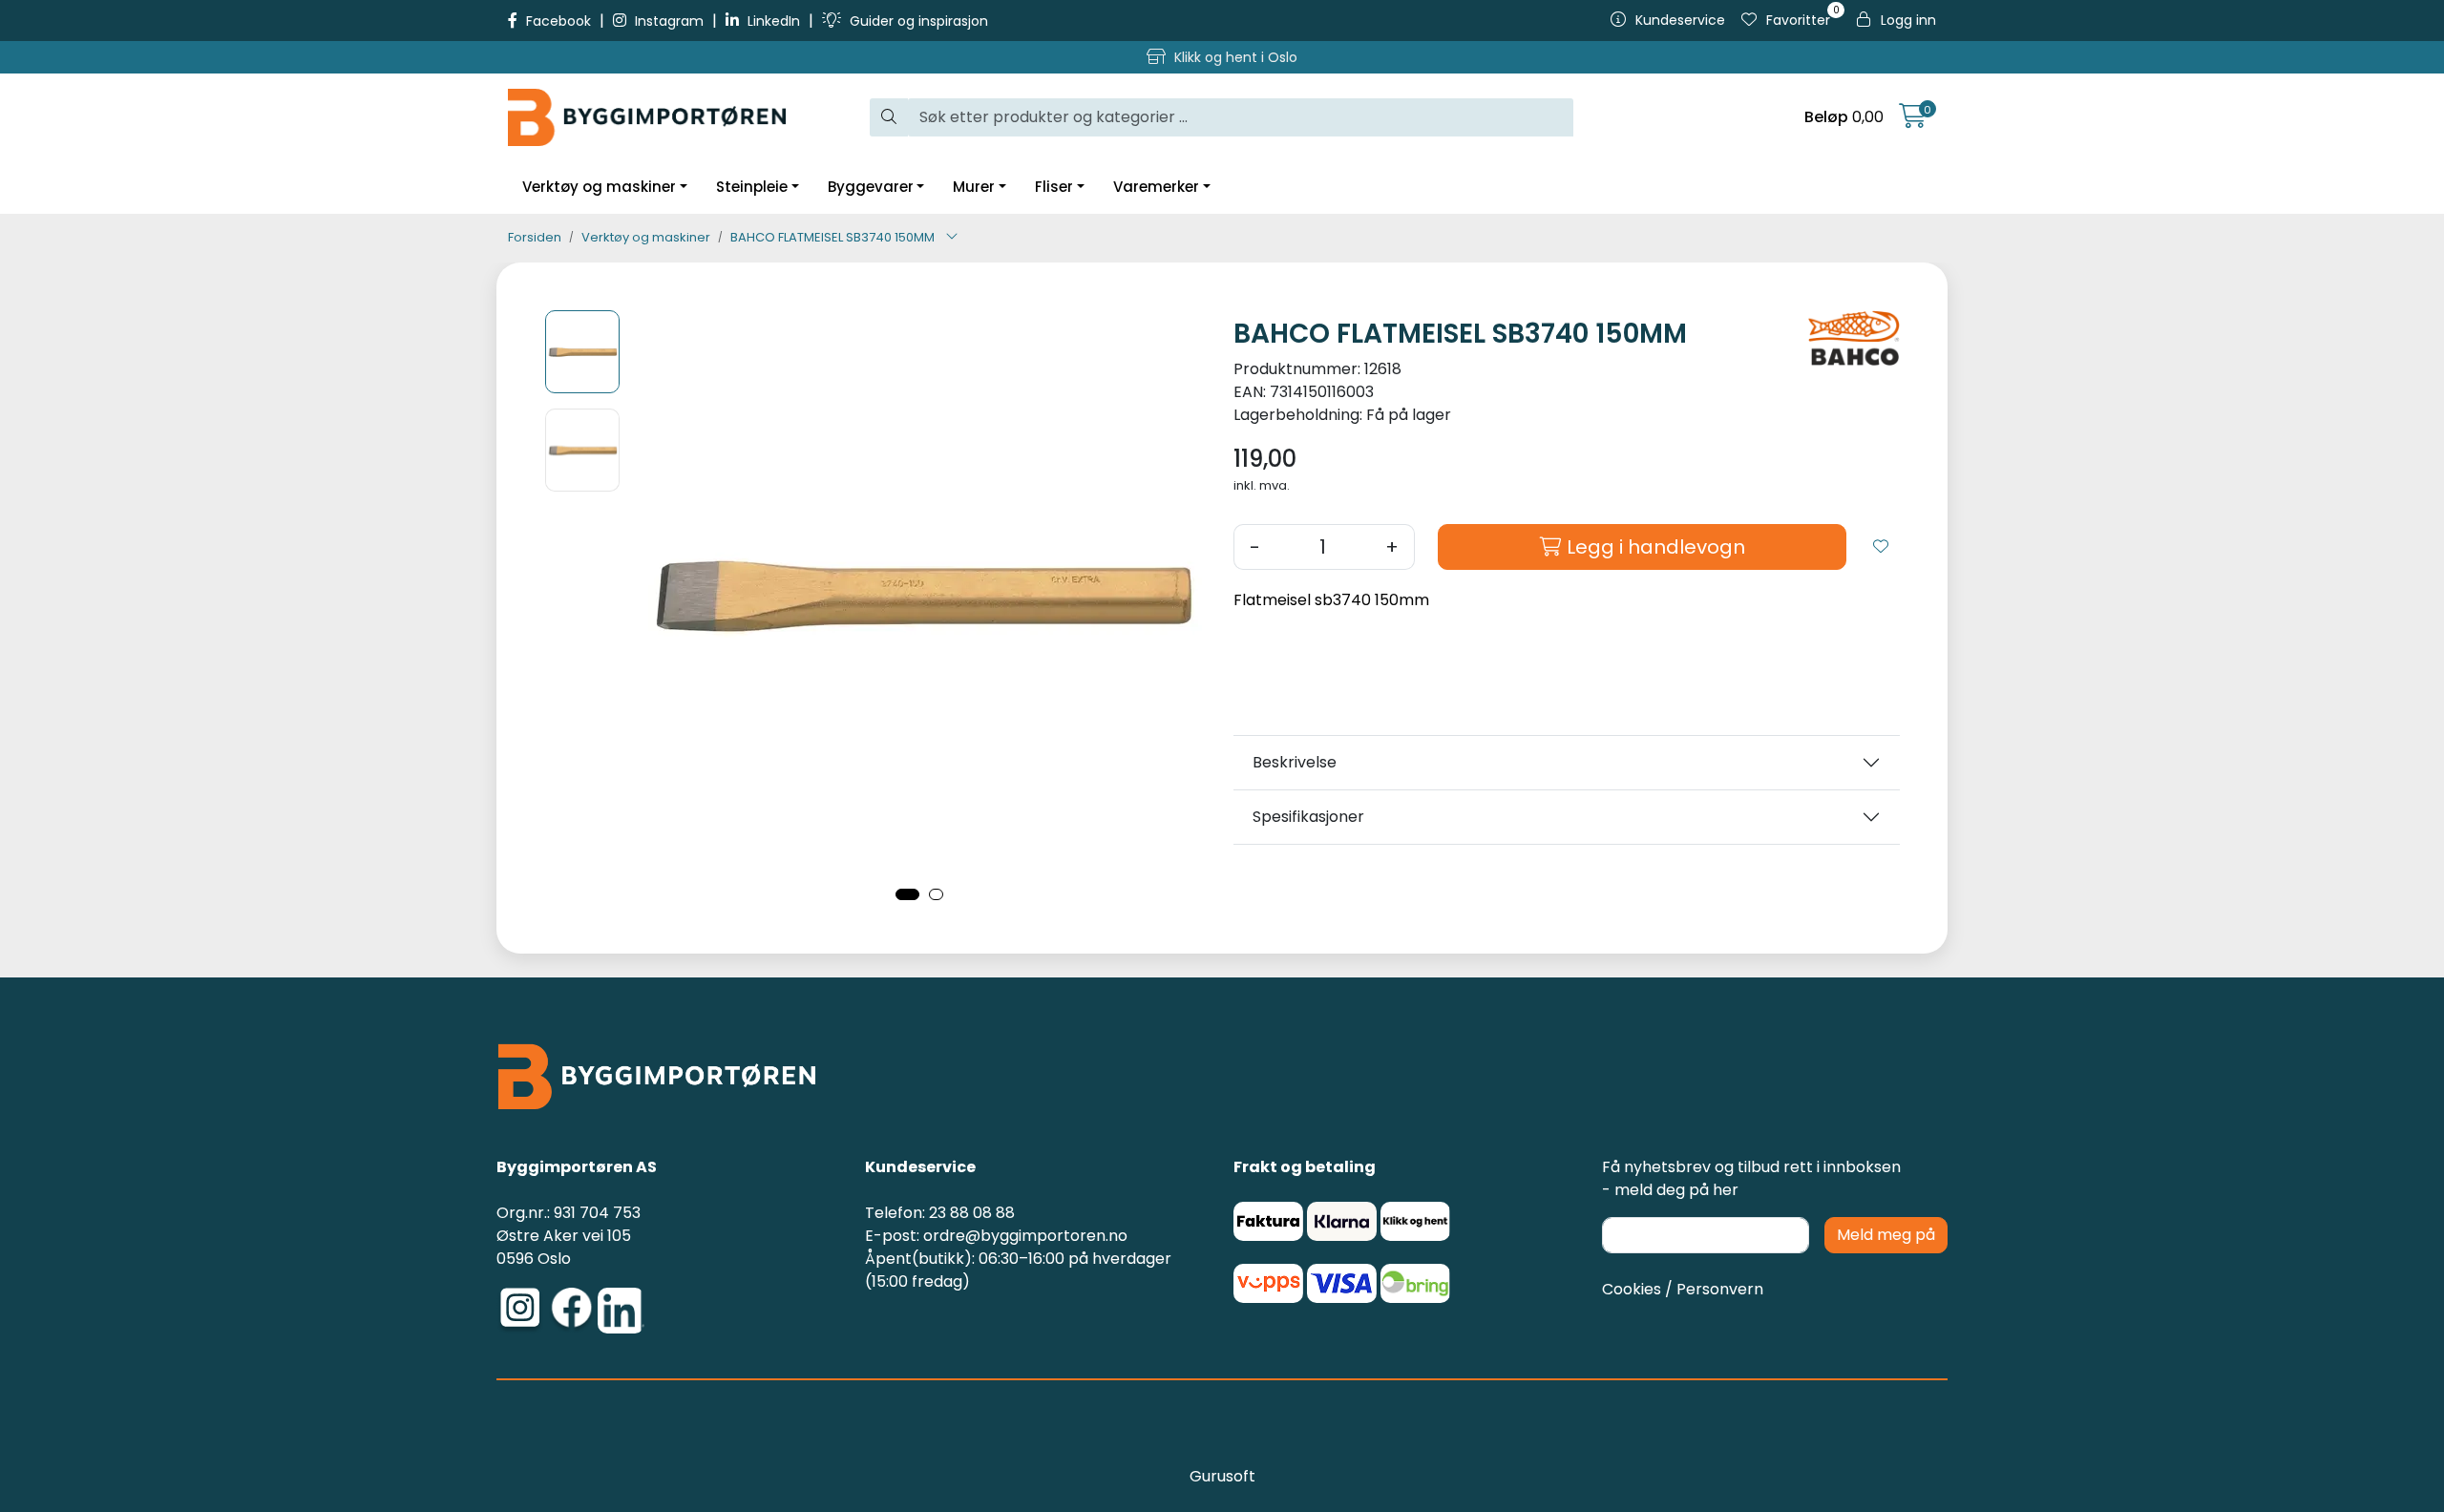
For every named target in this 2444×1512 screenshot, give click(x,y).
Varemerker (1156, 187)
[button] (907, 894)
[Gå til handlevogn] (1913, 120)
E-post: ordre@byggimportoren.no (996, 1236)
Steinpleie (752, 187)
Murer (974, 187)
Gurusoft (1222, 1476)
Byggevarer (871, 187)
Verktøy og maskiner (599, 187)
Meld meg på (1886, 1235)
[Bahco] (1854, 338)
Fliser (1054, 187)
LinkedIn (774, 21)
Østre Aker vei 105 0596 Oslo (564, 1247)
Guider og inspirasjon (917, 21)
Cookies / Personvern (1683, 1289)
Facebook (558, 21)
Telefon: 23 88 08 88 (940, 1213)
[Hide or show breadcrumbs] (952, 238)
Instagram (669, 21)
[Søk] (889, 117)
